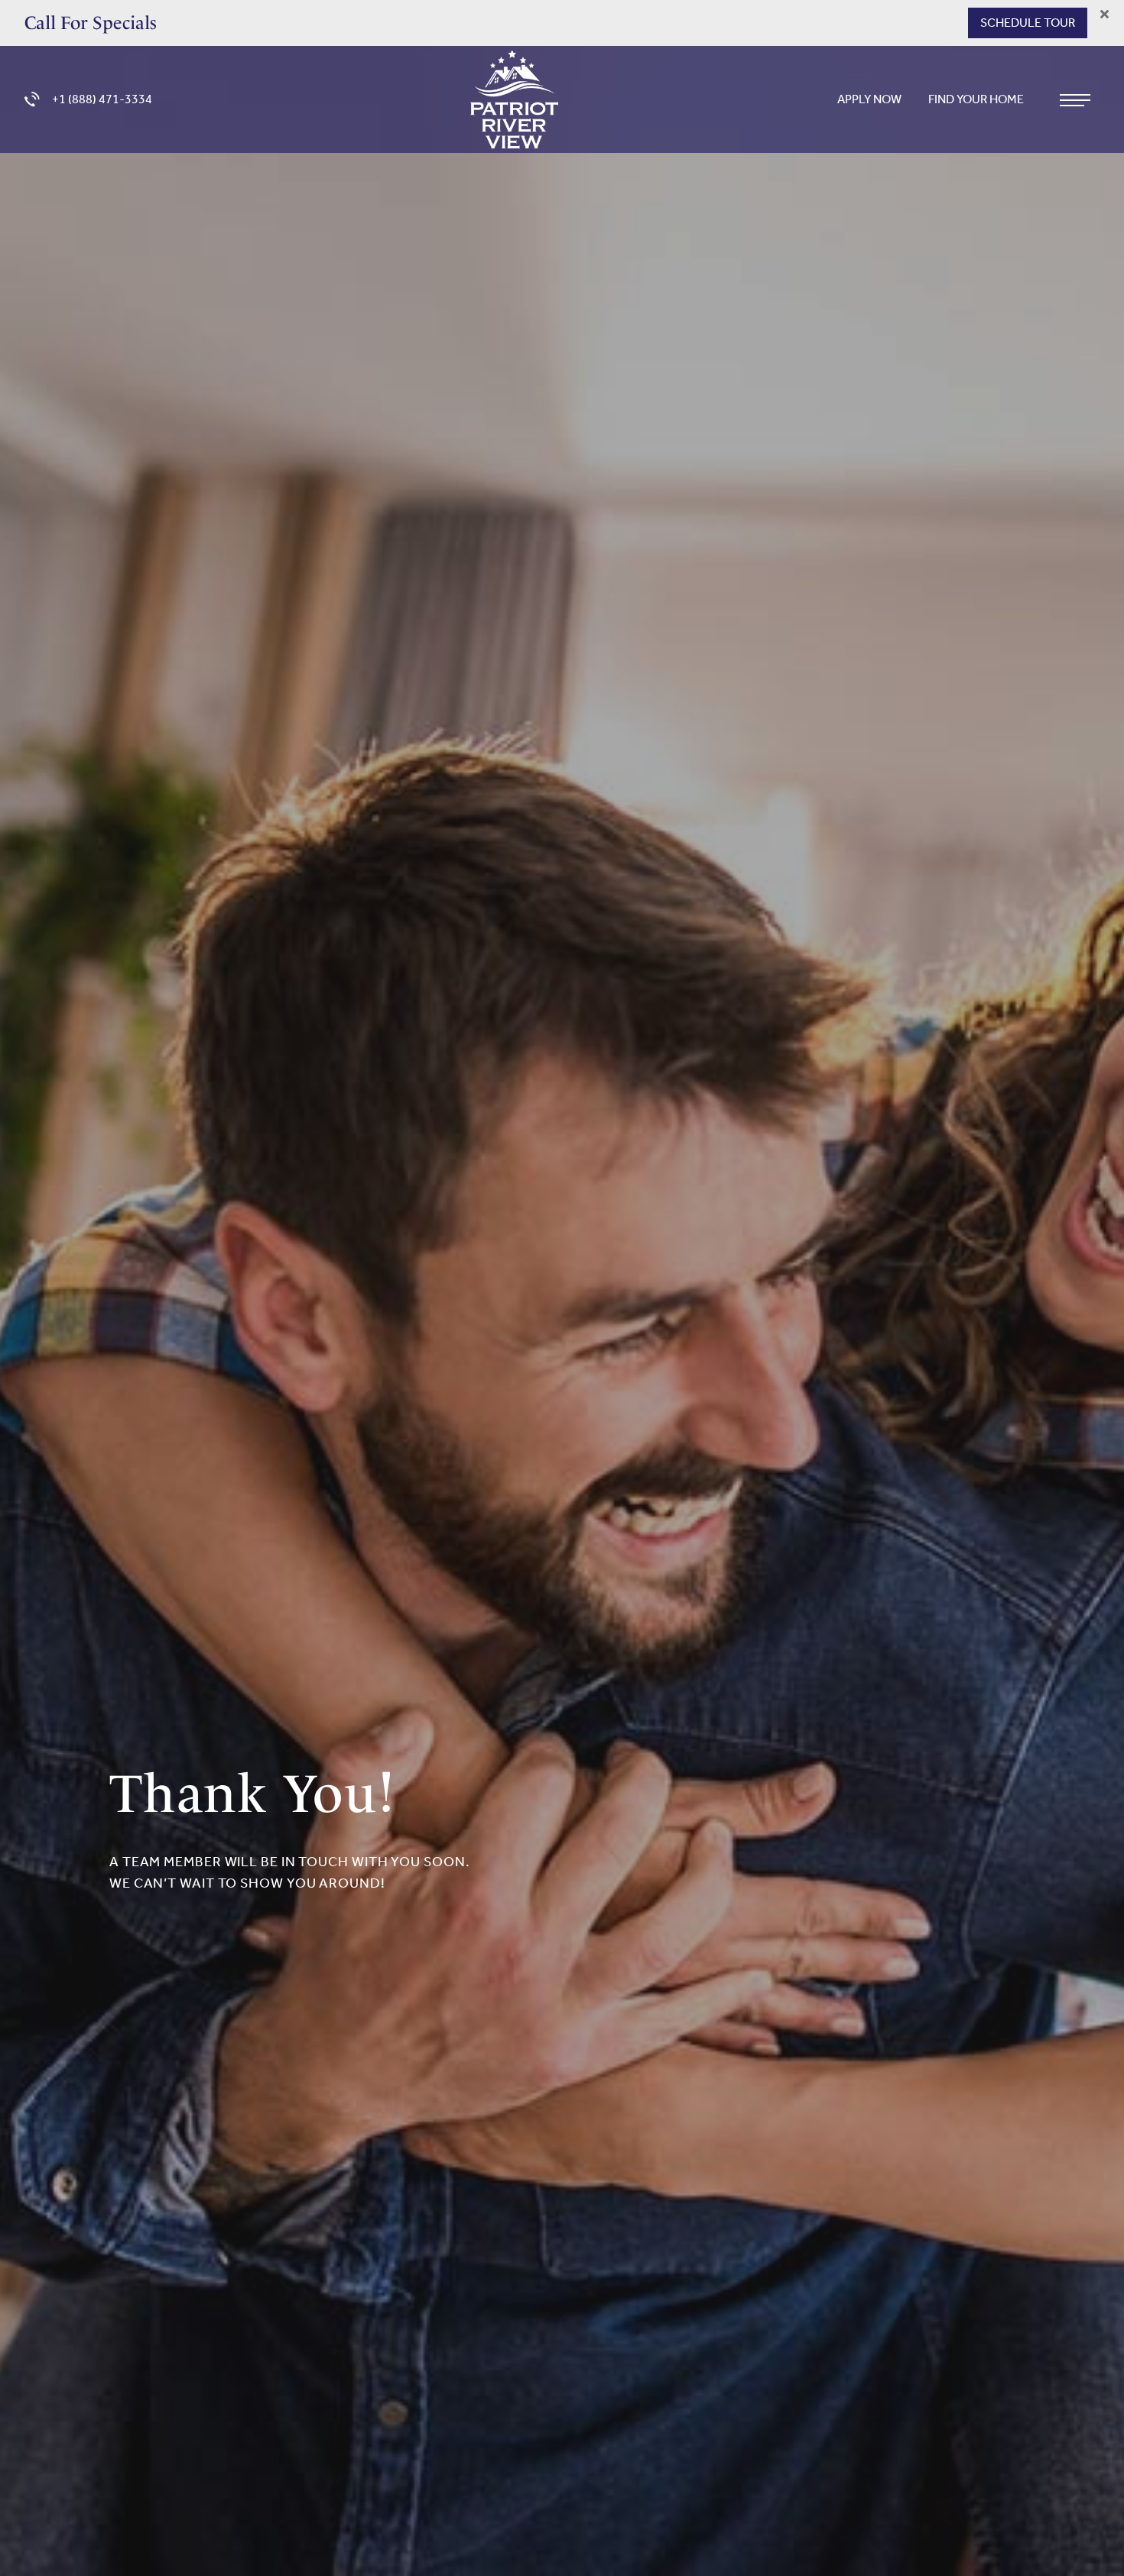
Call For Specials (91, 23)
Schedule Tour (1028, 23)
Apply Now (871, 99)
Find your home (977, 99)
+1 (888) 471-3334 (102, 99)
